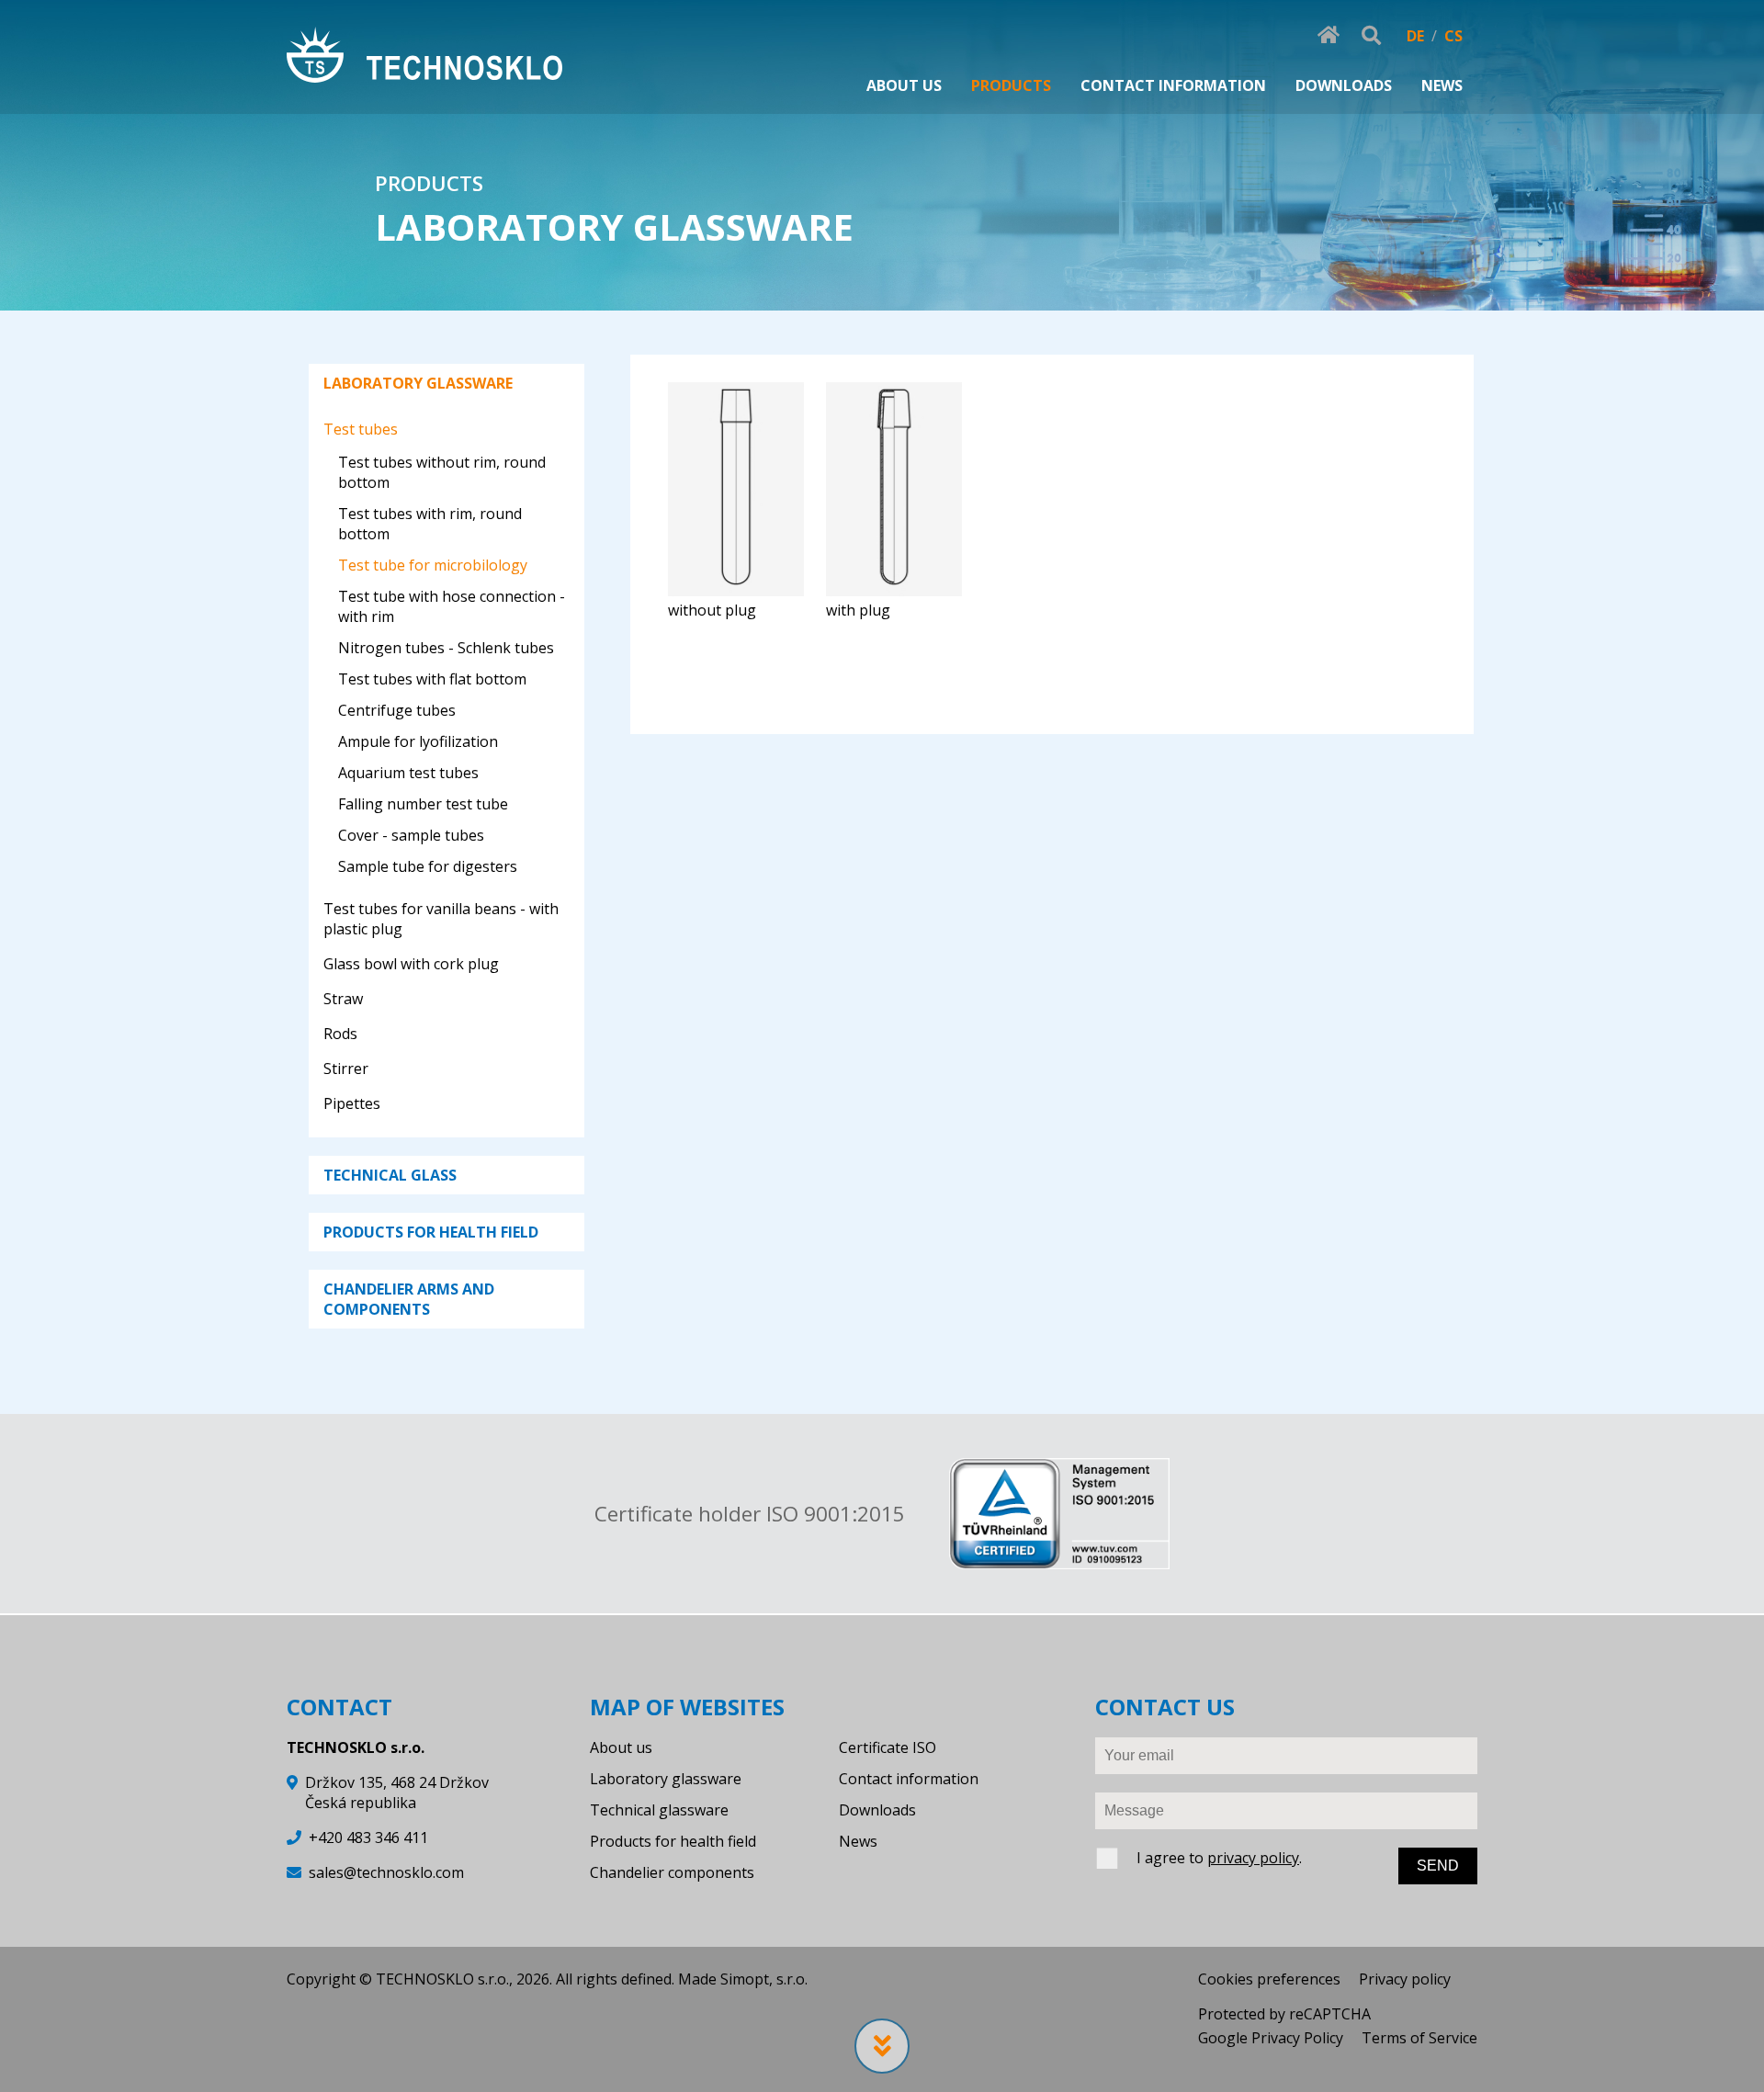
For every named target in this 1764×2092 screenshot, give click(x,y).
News (858, 1841)
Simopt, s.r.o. (764, 1979)
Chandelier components (672, 1872)
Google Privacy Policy (1271, 2038)
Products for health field (673, 1841)
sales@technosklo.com (386, 1872)
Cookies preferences (1269, 1979)
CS (1453, 36)
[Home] (424, 57)
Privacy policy (1405, 1979)
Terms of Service (1419, 2038)
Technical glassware (659, 1810)
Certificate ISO (888, 1747)
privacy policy (1253, 1858)
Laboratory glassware (666, 1779)
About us (621, 1747)
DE (1415, 36)
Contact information (909, 1779)
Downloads (877, 1810)
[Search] (1371, 36)
